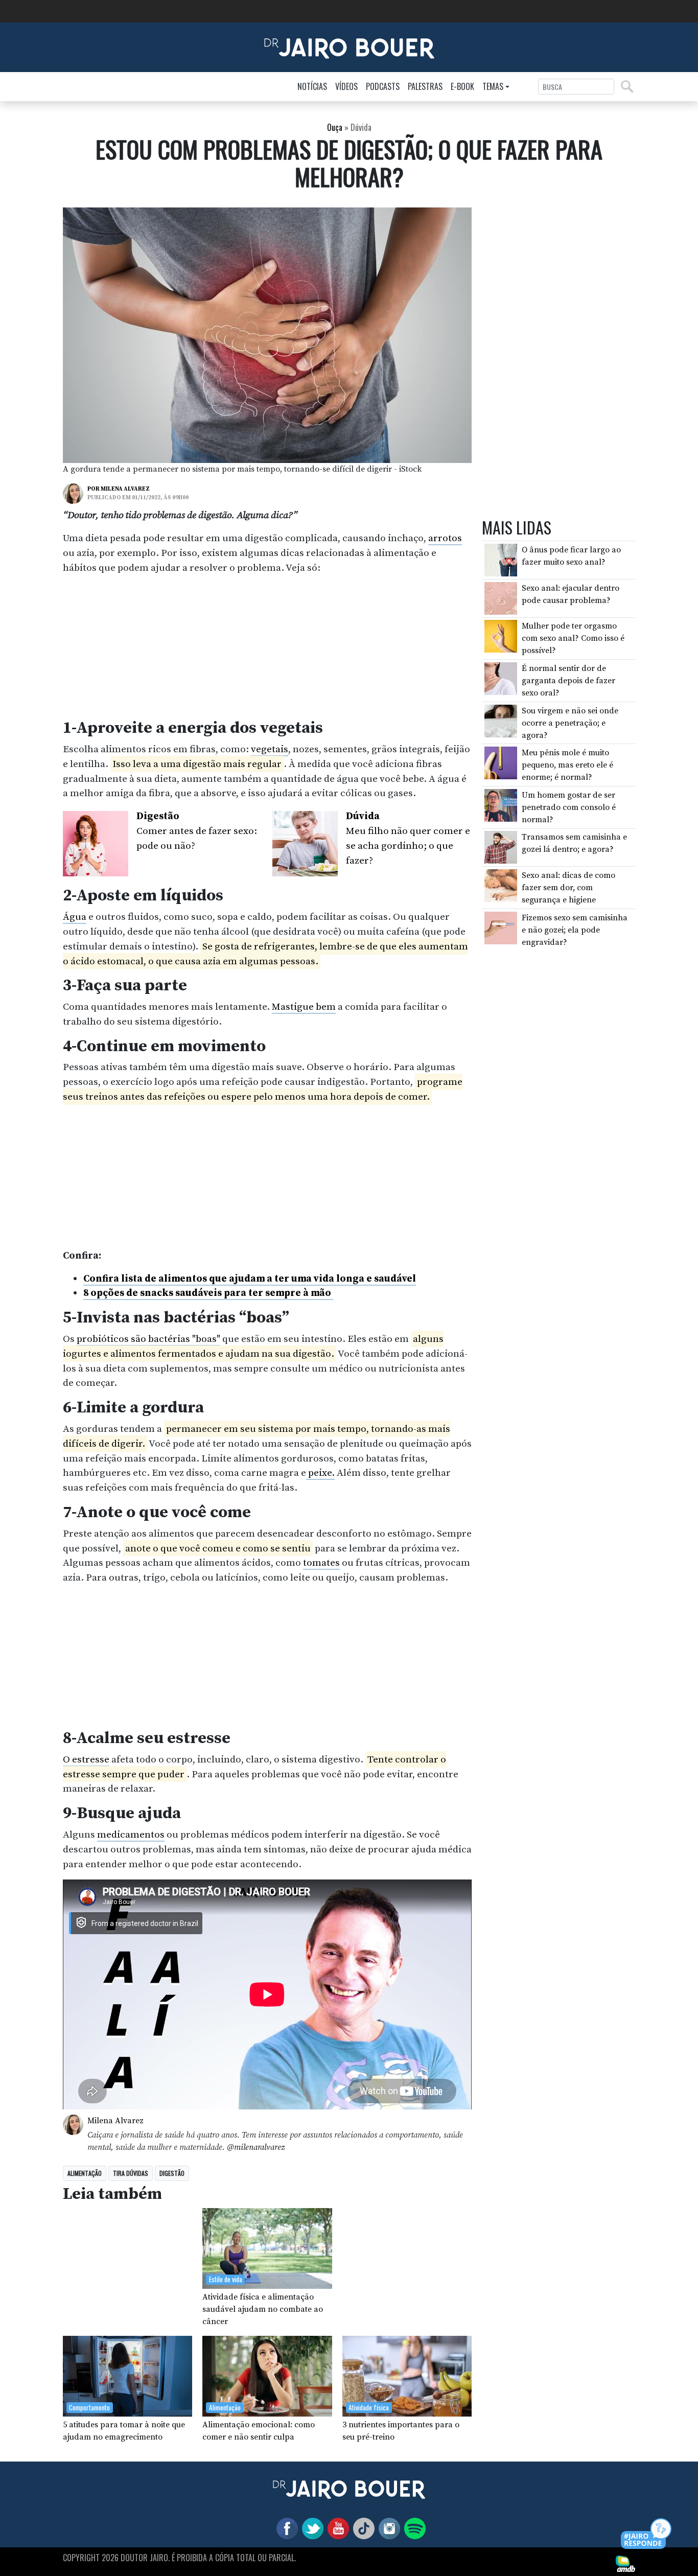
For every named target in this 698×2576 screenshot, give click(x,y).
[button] (647, 2534)
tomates (321, 1563)
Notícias (312, 86)
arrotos (445, 538)
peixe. (320, 1473)
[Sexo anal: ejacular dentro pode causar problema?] (501, 598)
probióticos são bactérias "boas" (148, 1339)
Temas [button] (493, 86)
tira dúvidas (131, 2173)
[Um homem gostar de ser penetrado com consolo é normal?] (501, 805)
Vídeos (346, 86)
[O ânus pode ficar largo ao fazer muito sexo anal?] (501, 560)
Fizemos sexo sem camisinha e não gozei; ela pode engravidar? (575, 930)
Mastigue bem (304, 1007)
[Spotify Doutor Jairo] (413, 2527)
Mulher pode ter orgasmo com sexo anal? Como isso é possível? (573, 639)
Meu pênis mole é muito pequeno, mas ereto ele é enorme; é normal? (567, 765)
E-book (462, 86)
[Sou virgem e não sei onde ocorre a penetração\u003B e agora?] (501, 721)
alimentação (85, 2173)
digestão (172, 2173)
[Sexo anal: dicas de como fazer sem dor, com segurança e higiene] (501, 885)
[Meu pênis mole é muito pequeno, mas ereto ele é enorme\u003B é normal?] (501, 762)
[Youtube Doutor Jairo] (336, 2527)
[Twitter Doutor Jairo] (311, 2527)
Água (75, 917)
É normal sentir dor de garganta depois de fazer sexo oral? (568, 681)
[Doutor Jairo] (349, 47)
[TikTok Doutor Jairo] (362, 2527)
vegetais (270, 749)
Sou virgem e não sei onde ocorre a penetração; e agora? (570, 723)
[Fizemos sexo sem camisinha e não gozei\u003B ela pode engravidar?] (501, 927)
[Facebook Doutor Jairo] (285, 2527)
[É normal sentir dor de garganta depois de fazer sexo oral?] (501, 678)
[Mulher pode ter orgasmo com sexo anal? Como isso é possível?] (501, 636)
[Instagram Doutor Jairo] (387, 2527)
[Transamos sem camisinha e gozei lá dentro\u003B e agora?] (501, 847)
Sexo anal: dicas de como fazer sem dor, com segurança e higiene (568, 888)
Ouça (335, 127)
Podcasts (383, 86)
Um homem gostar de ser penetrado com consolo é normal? (569, 807)
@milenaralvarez (256, 2147)
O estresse (86, 1759)
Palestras (425, 86)
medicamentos (131, 1835)
